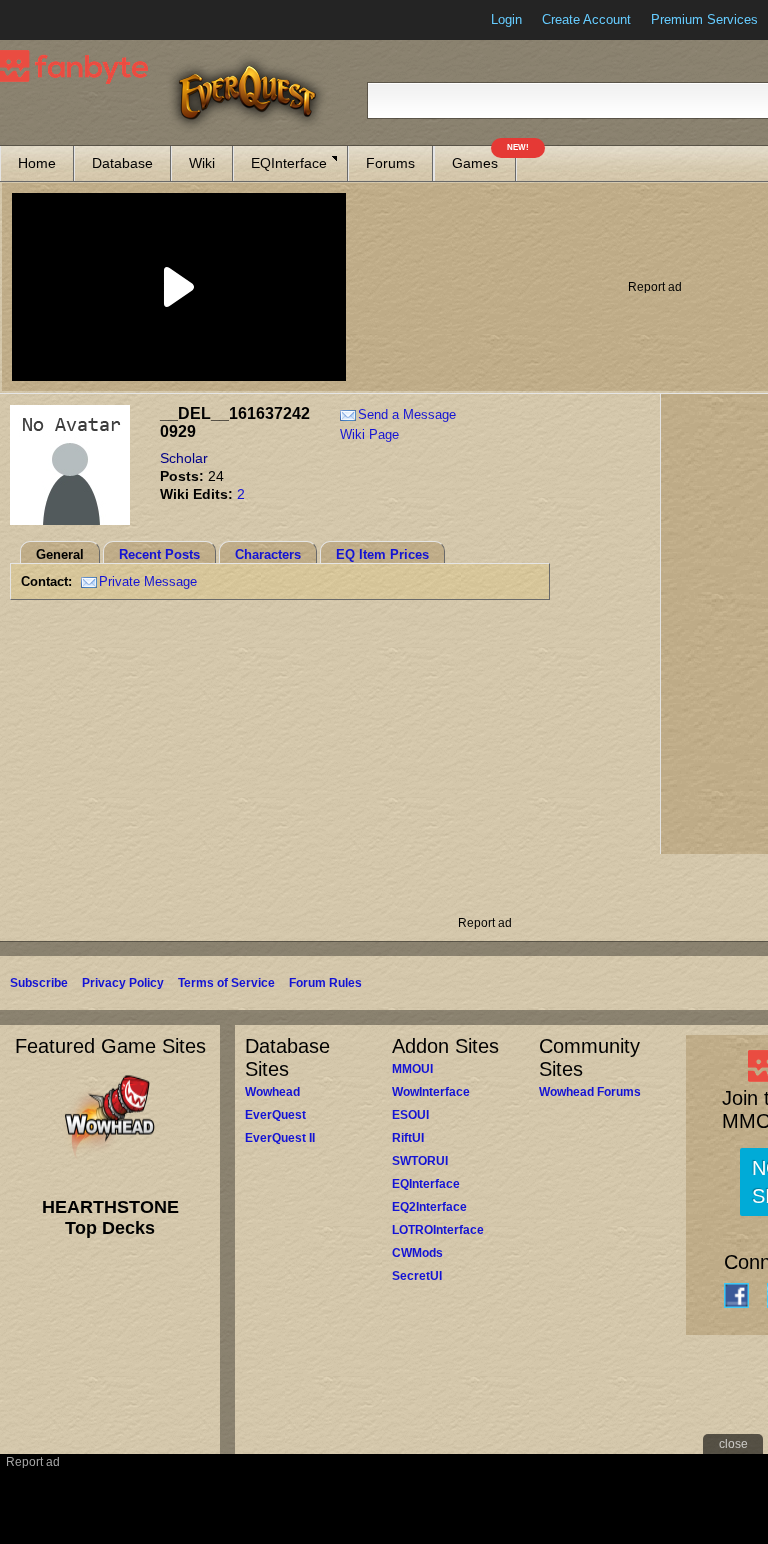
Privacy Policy (123, 983)
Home (37, 163)
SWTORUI (420, 1161)
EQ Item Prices (382, 554)
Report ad (655, 287)
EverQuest (275, 1115)
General (60, 554)
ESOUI (410, 1115)
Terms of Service (226, 983)
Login (506, 19)
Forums (390, 163)
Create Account (586, 19)
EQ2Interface (429, 1207)
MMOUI (412, 1069)
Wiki (202, 163)
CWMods (417, 1253)
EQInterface (289, 163)
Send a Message (407, 414)
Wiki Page (369, 434)
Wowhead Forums (590, 1092)
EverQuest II (280, 1138)
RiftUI (408, 1138)
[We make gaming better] (64, 20)
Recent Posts (159, 554)
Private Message (148, 581)
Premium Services (704, 19)
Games (484, 158)
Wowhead (272, 1092)
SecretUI (417, 1276)
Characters (268, 554)
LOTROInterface (438, 1230)
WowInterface (431, 1092)
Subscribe (39, 983)
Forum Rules (325, 983)
